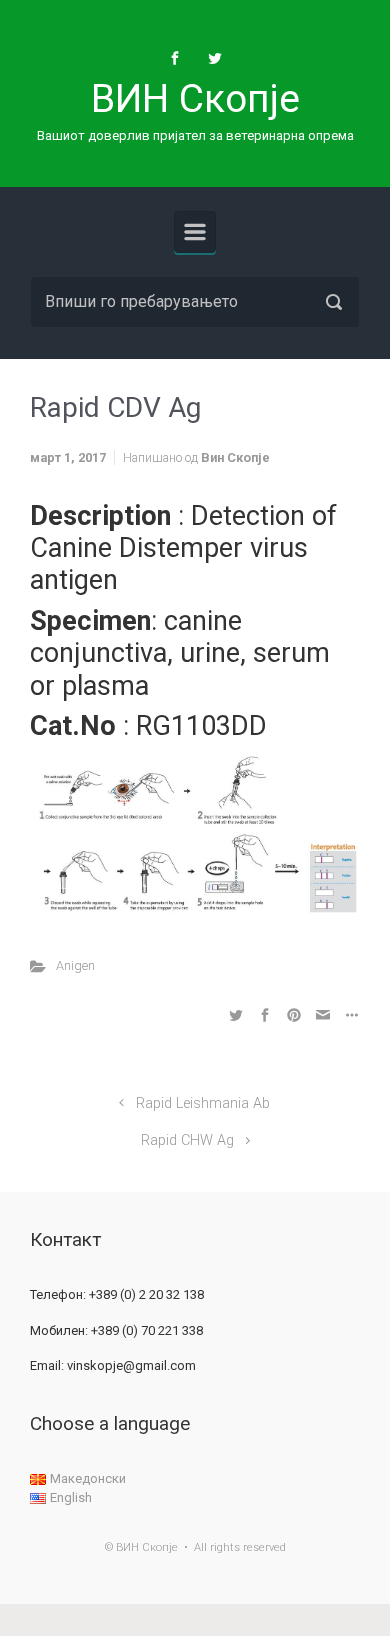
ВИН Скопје (195, 99)
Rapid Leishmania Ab (203, 1103)
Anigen (75, 965)
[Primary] (195, 232)
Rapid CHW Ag (187, 1140)
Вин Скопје (235, 457)
